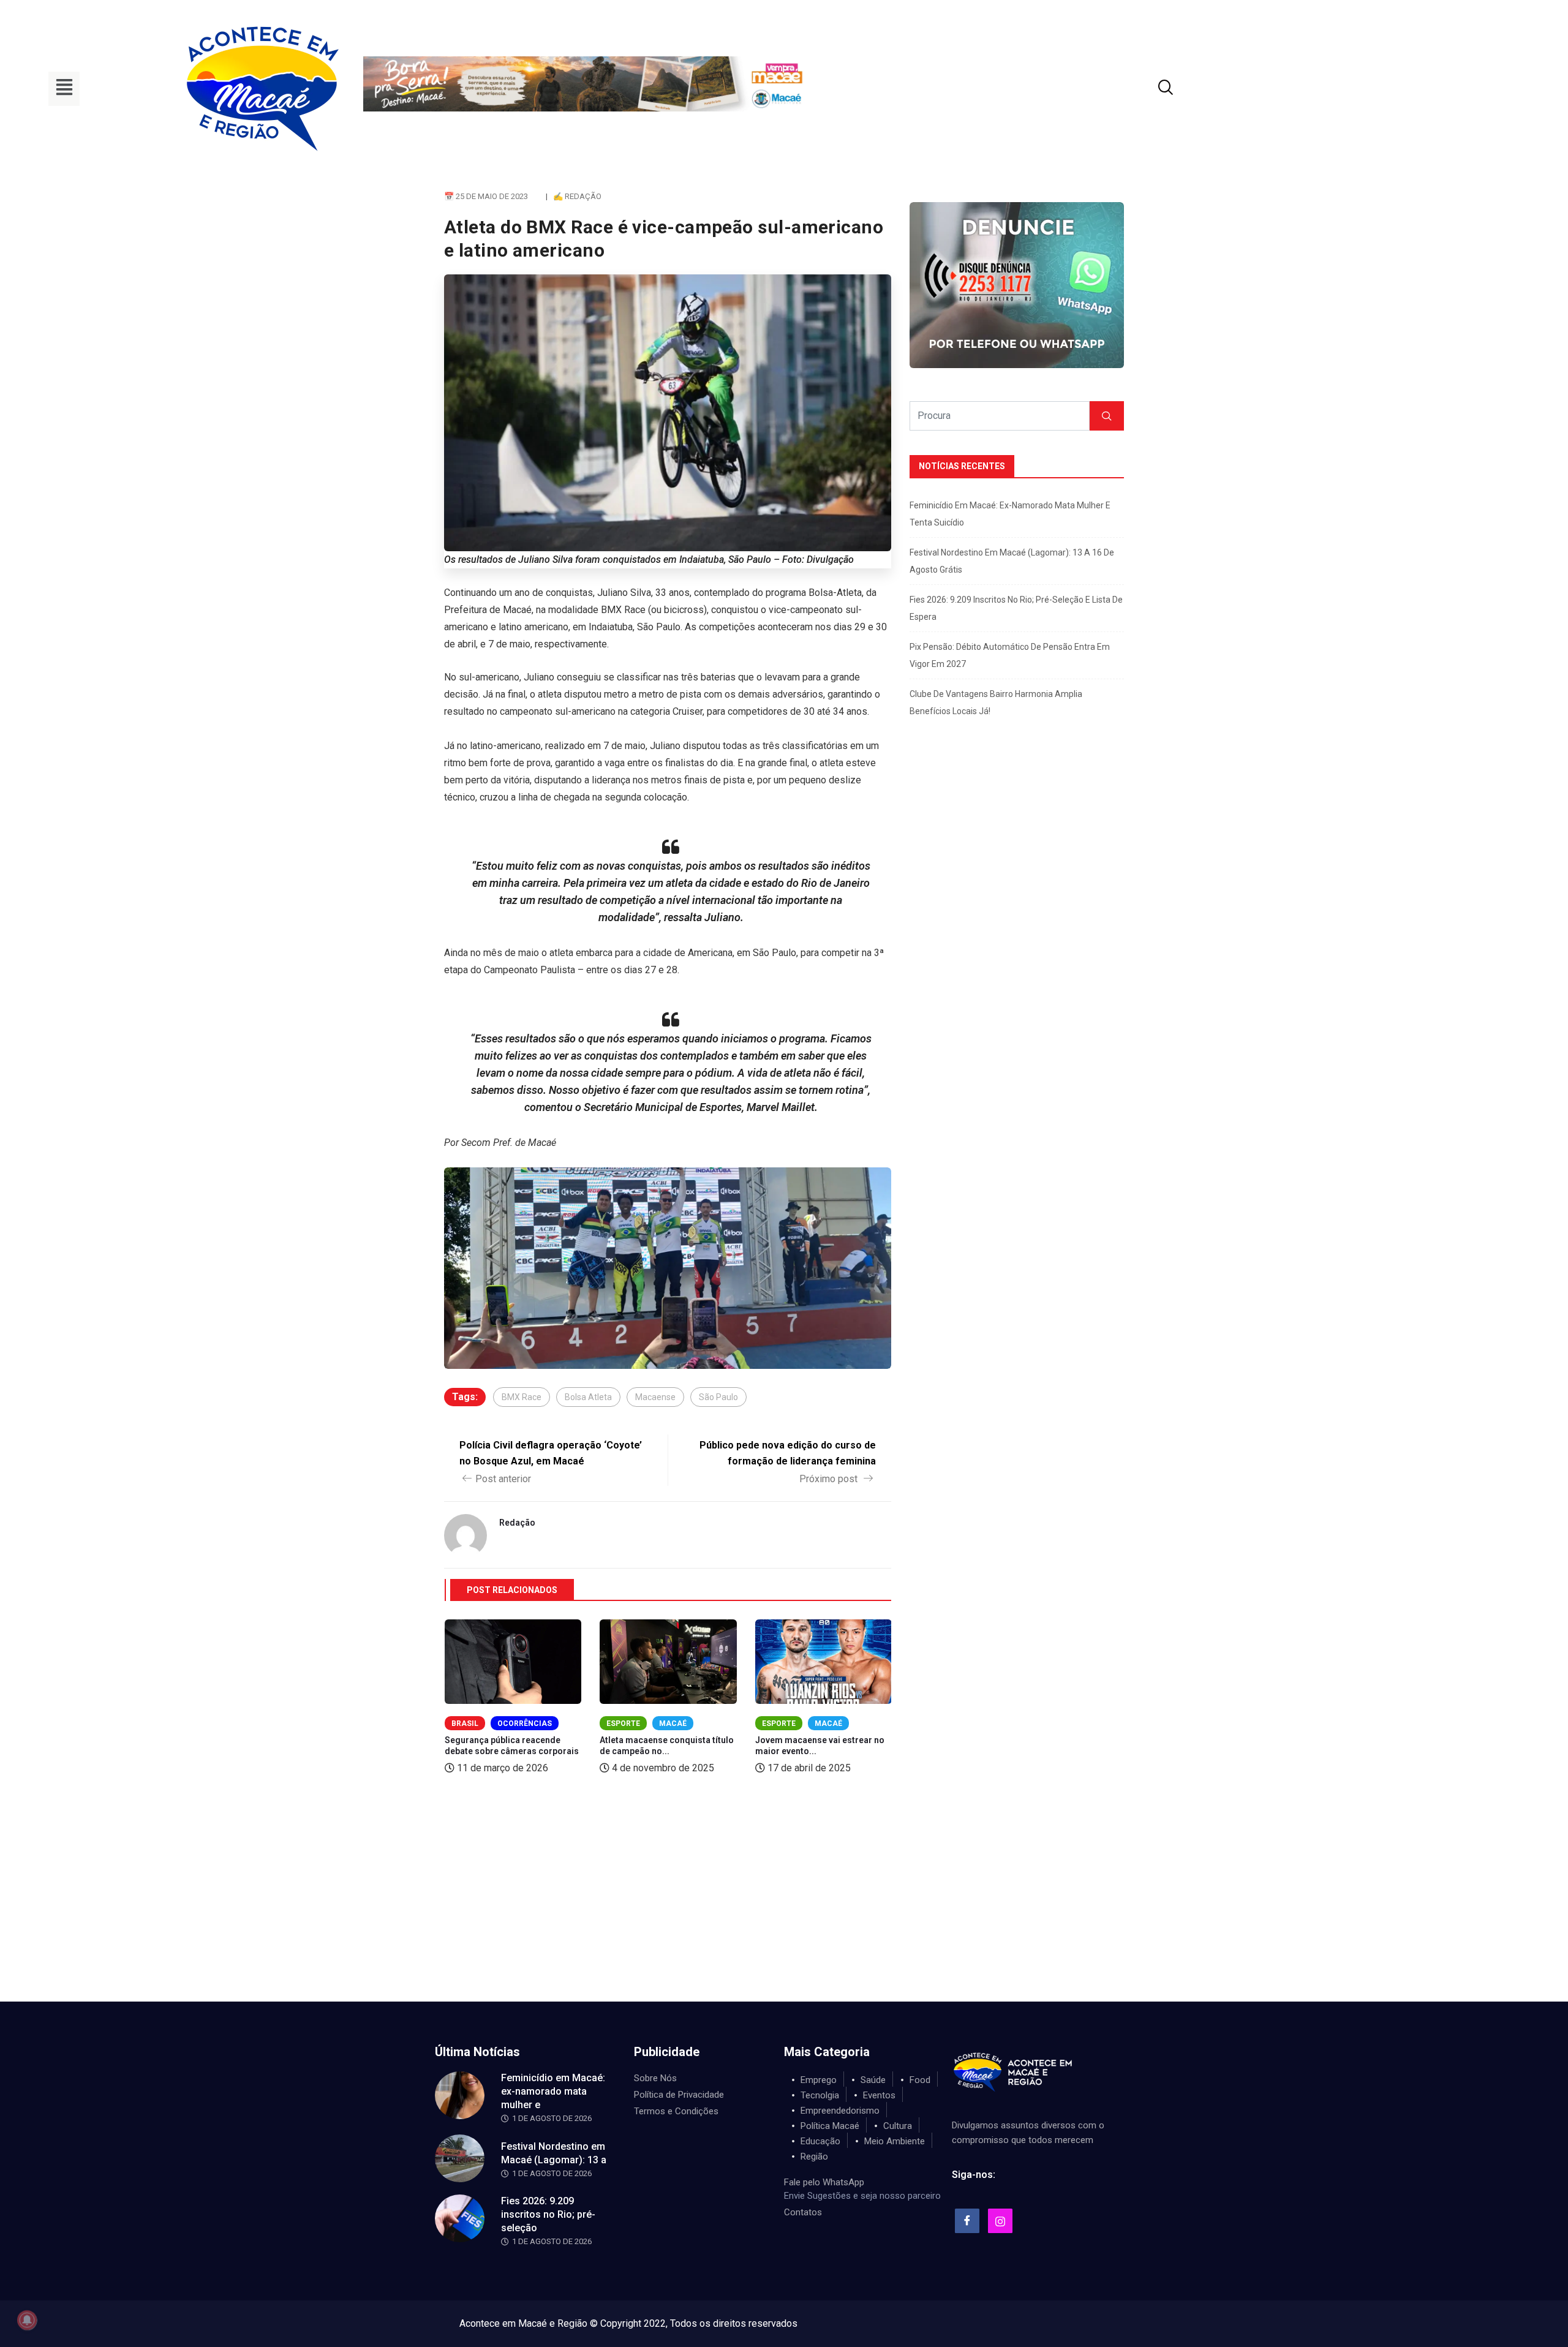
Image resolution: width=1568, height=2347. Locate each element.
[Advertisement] (784, 1910)
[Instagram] (1000, 2221)
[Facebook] (967, 2221)
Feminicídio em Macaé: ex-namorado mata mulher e (553, 2091)
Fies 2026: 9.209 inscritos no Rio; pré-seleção (548, 2214)
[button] (64, 89)
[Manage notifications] (27, 2320)
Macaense (655, 1397)
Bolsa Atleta (588, 1397)
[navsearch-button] (1150, 89)
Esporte (623, 1724)
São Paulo (718, 1397)
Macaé (673, 1724)
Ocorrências (525, 1724)
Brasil (465, 1724)
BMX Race (522, 1397)
